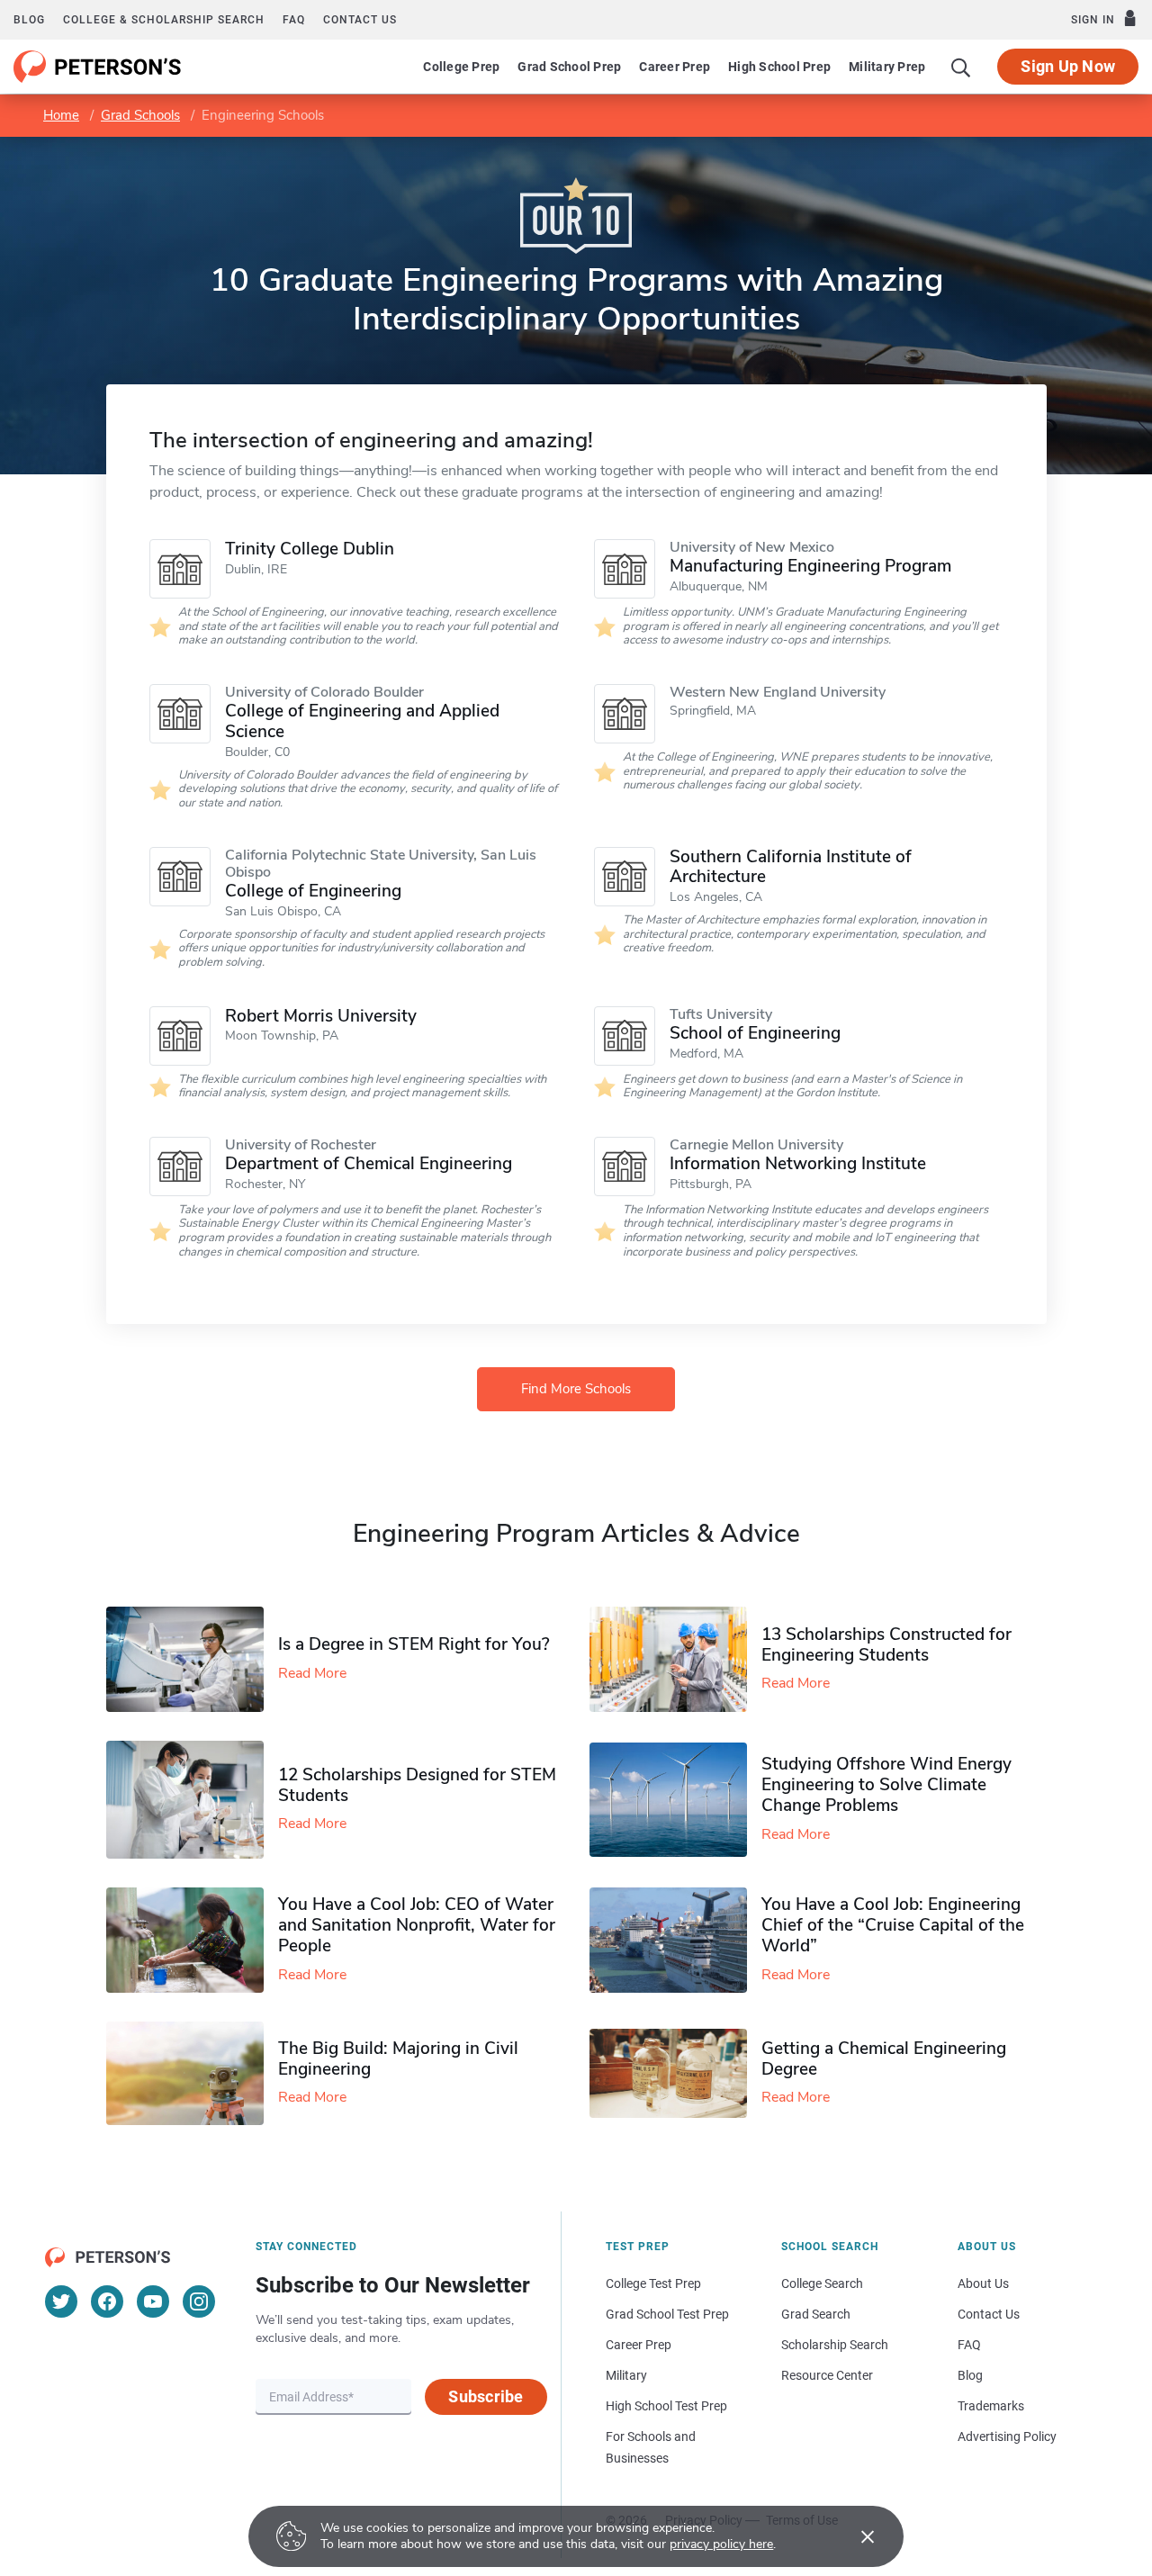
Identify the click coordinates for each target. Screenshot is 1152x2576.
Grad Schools (140, 115)
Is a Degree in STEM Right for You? (414, 1644)
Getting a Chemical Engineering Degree (884, 2059)
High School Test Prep (666, 2406)
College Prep (461, 67)
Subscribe (486, 2396)
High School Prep (779, 67)
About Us (983, 2283)
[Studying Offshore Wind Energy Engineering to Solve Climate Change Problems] (675, 1800)
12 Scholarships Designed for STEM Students (417, 1785)
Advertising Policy (1007, 2436)
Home (61, 115)
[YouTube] (153, 2301)
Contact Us (989, 2314)
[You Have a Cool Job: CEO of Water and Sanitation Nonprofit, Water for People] (192, 1940)
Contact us (360, 20)
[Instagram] (199, 2301)
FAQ (294, 20)
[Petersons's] (98, 67)
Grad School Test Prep (667, 2314)
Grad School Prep (569, 67)
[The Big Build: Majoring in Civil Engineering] (192, 2073)
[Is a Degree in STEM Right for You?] (192, 1659)
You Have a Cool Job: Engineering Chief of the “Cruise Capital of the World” (893, 1925)
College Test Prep (653, 2283)
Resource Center (827, 2375)
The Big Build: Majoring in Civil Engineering (398, 2059)
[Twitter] (61, 2301)
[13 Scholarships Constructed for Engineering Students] (675, 1659)
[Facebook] (107, 2301)
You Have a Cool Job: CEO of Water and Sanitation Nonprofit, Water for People (417, 1925)
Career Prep (675, 67)
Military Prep (887, 67)
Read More (312, 1673)
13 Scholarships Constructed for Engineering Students (886, 1645)
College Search (822, 2283)
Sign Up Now (1068, 66)
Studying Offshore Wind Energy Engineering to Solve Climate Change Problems (886, 1785)
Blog (29, 20)
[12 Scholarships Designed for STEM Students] (192, 1800)
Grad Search (816, 2314)
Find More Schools (576, 1389)
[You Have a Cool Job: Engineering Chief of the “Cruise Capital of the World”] (675, 1940)
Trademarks (991, 2406)
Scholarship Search (835, 2345)
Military (626, 2375)
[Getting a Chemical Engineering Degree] (675, 2073)
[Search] (961, 67)
